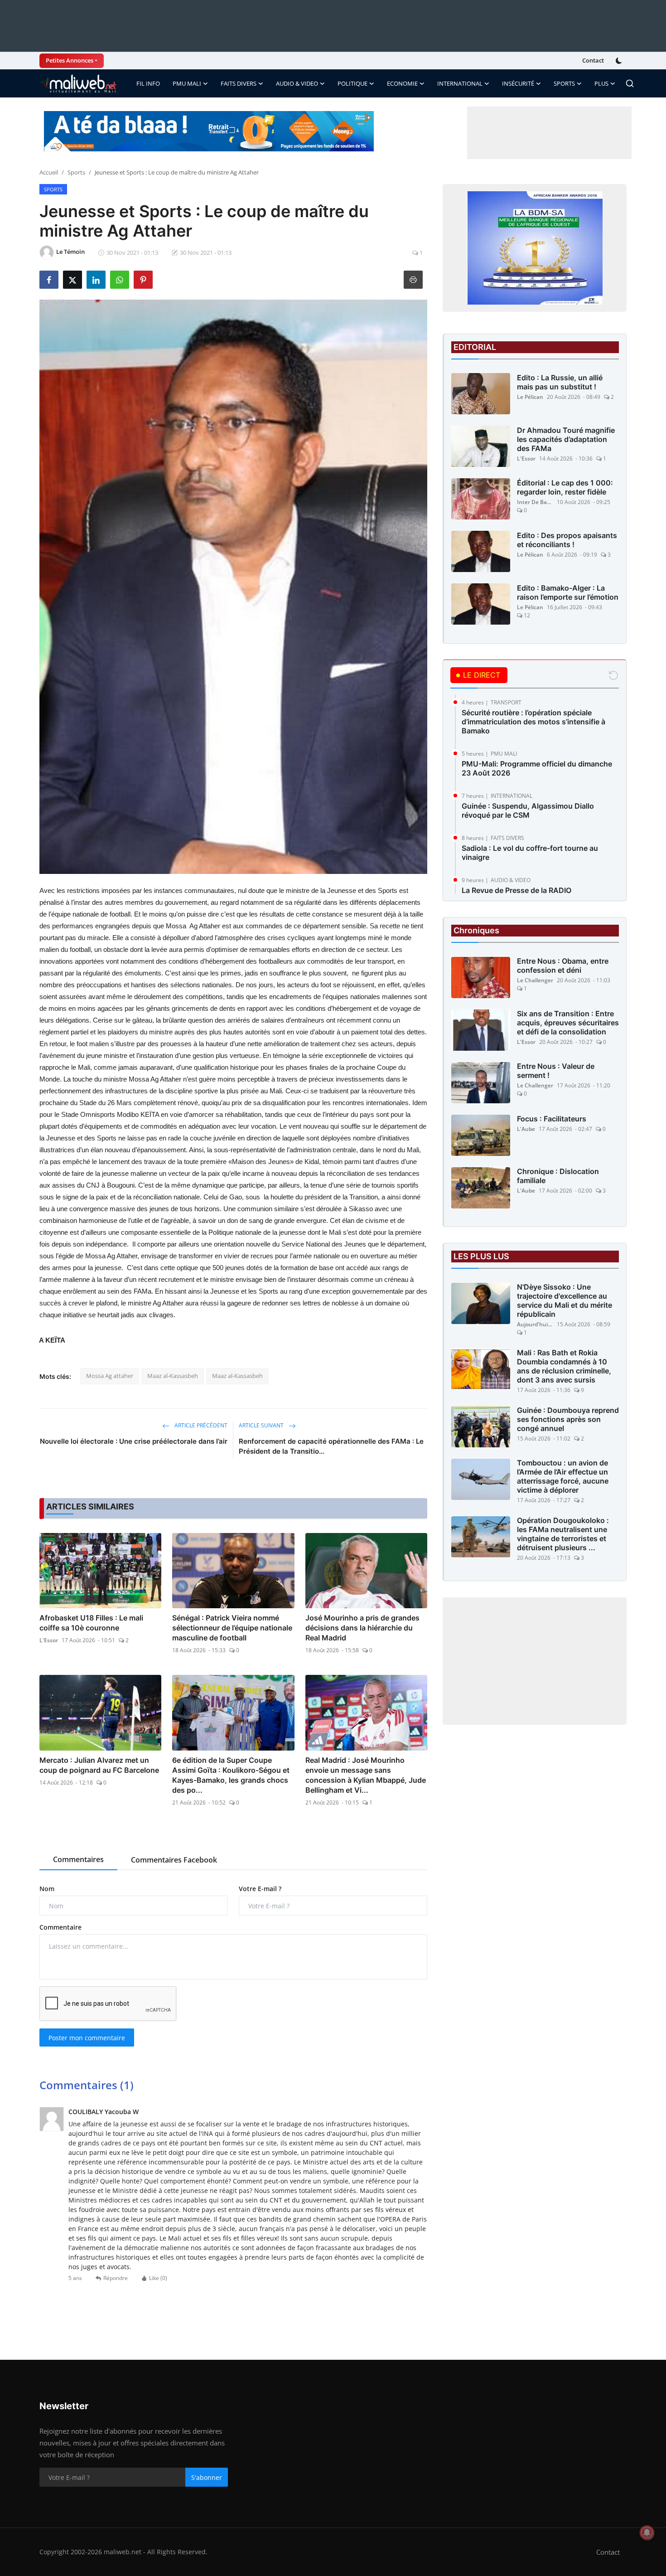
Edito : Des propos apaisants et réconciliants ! (567, 540)
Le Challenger (535, 981)
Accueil (49, 172)
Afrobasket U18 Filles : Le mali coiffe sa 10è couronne (91, 1623)
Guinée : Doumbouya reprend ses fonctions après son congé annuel (568, 1420)
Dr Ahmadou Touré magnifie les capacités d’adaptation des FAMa (566, 439)
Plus (601, 83)
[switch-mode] (620, 61)
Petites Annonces (70, 60)
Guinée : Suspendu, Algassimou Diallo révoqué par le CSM (528, 810)
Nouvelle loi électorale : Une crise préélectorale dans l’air (134, 1441)
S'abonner (207, 2477)
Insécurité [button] (518, 83)
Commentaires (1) (87, 2085)
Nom (47, 1889)
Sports (76, 172)
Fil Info (148, 83)
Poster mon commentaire (87, 2038)
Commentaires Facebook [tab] (174, 1860)
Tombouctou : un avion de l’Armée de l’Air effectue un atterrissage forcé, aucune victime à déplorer (563, 1477)
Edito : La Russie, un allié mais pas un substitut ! (560, 382)
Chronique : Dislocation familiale (558, 1176)
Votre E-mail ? (260, 1889)
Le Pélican (530, 397)
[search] (630, 83)
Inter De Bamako (535, 502)
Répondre (116, 2278)
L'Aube (526, 1129)
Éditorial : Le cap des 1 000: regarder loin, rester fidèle (565, 487)
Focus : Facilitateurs (552, 1119)
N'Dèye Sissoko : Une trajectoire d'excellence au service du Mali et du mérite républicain (565, 1301)
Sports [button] (564, 83)
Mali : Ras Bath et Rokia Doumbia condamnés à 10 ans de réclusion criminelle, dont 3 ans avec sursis (564, 1367)
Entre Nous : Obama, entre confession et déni (563, 966)
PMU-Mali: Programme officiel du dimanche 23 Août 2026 (537, 768)
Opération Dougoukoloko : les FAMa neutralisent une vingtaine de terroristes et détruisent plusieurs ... (563, 1534)
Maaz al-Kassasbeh (173, 1376)
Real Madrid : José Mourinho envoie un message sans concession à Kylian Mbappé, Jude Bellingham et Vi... (366, 1775)
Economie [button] (402, 83)
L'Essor (49, 1640)
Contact (593, 60)
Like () (158, 2278)
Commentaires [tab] (78, 1859)
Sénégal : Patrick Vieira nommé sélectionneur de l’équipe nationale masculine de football (232, 1628)
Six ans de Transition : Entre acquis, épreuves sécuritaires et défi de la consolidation (568, 1023)
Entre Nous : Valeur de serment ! (556, 1071)
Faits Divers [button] (239, 83)
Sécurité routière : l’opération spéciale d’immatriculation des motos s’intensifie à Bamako (533, 722)
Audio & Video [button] (297, 83)
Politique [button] (352, 83)
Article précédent (200, 1425)
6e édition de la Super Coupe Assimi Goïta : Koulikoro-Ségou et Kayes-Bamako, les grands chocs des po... (231, 1775)
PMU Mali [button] (187, 83)
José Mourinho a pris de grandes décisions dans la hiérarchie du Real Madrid (362, 1628)
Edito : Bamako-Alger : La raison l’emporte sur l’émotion (568, 592)
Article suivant (262, 1425)
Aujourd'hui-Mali (535, 1325)
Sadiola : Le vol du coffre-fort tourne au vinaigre (530, 853)
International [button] (460, 83)
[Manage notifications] (647, 2532)
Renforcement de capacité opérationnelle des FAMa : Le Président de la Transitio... (331, 1446)
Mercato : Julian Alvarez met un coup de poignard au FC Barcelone (99, 1765)
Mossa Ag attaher (110, 1376)
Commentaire (60, 1927)
